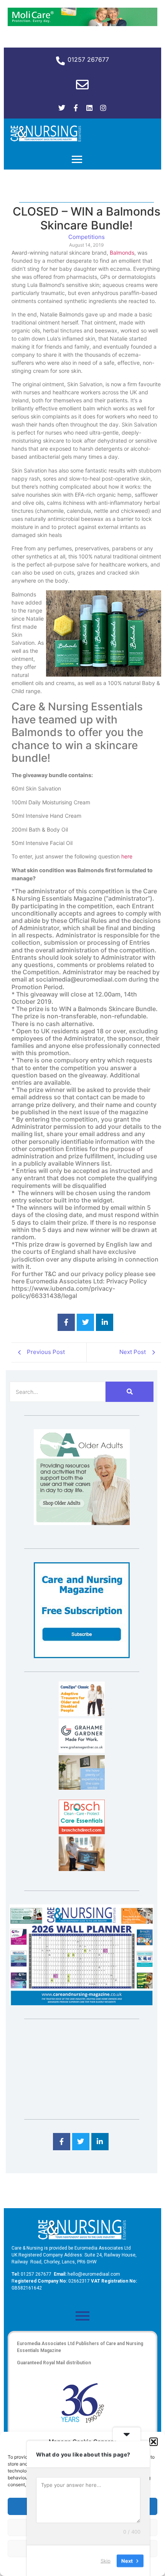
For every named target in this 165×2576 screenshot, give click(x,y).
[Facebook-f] (76, 108)
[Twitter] (62, 108)
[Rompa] (82, 1523)
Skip (106, 2560)
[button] (153, 2442)
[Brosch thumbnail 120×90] (82, 1832)
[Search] (130, 1392)
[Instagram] (103, 108)
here (127, 856)
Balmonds (122, 253)
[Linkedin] (89, 108)
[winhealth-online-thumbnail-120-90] (82, 1714)
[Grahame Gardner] (82, 1751)
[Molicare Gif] (82, 24)
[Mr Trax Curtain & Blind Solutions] (82, 1787)
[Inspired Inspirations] (82, 1869)
